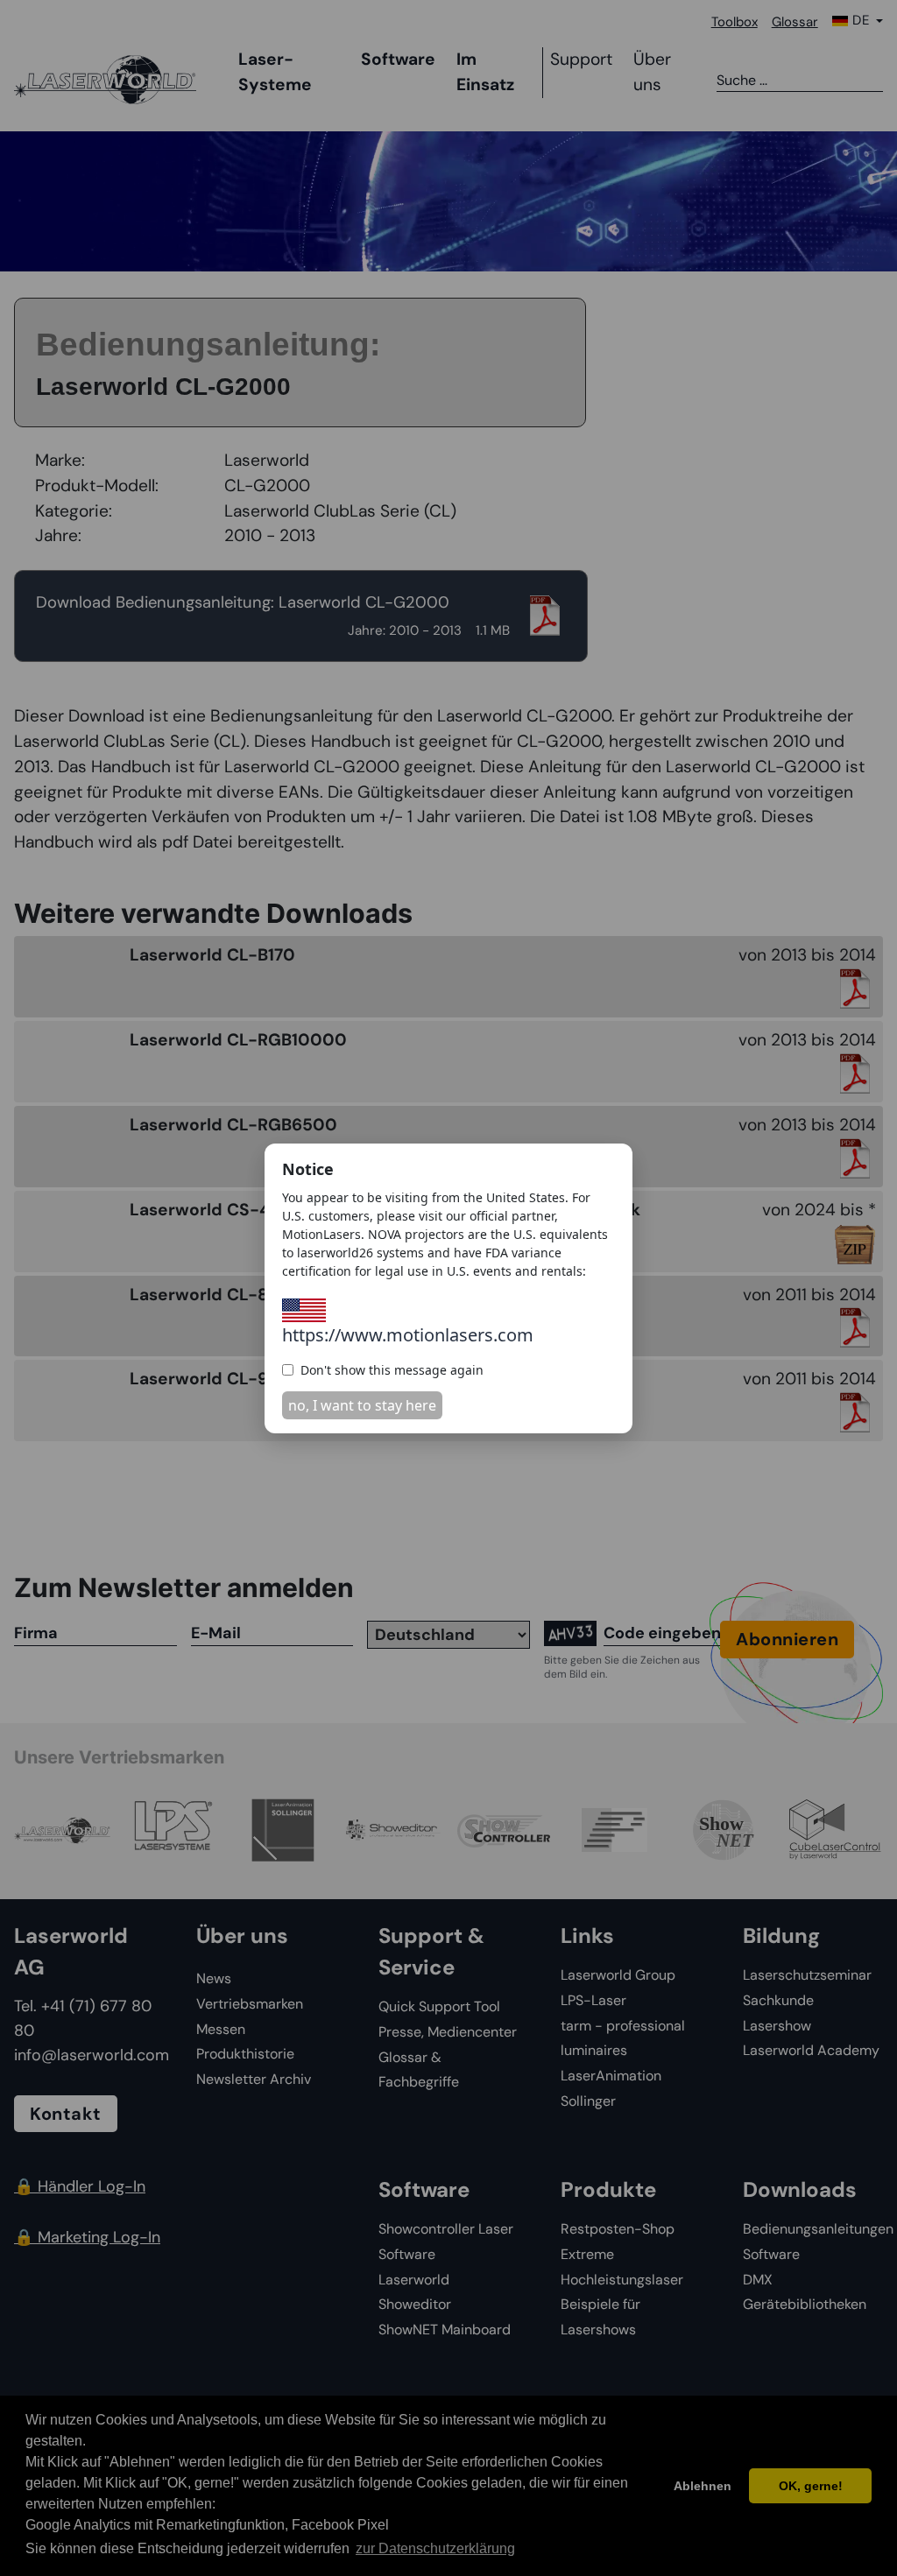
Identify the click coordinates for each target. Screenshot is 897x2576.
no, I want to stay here (362, 1405)
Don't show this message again (392, 1370)
